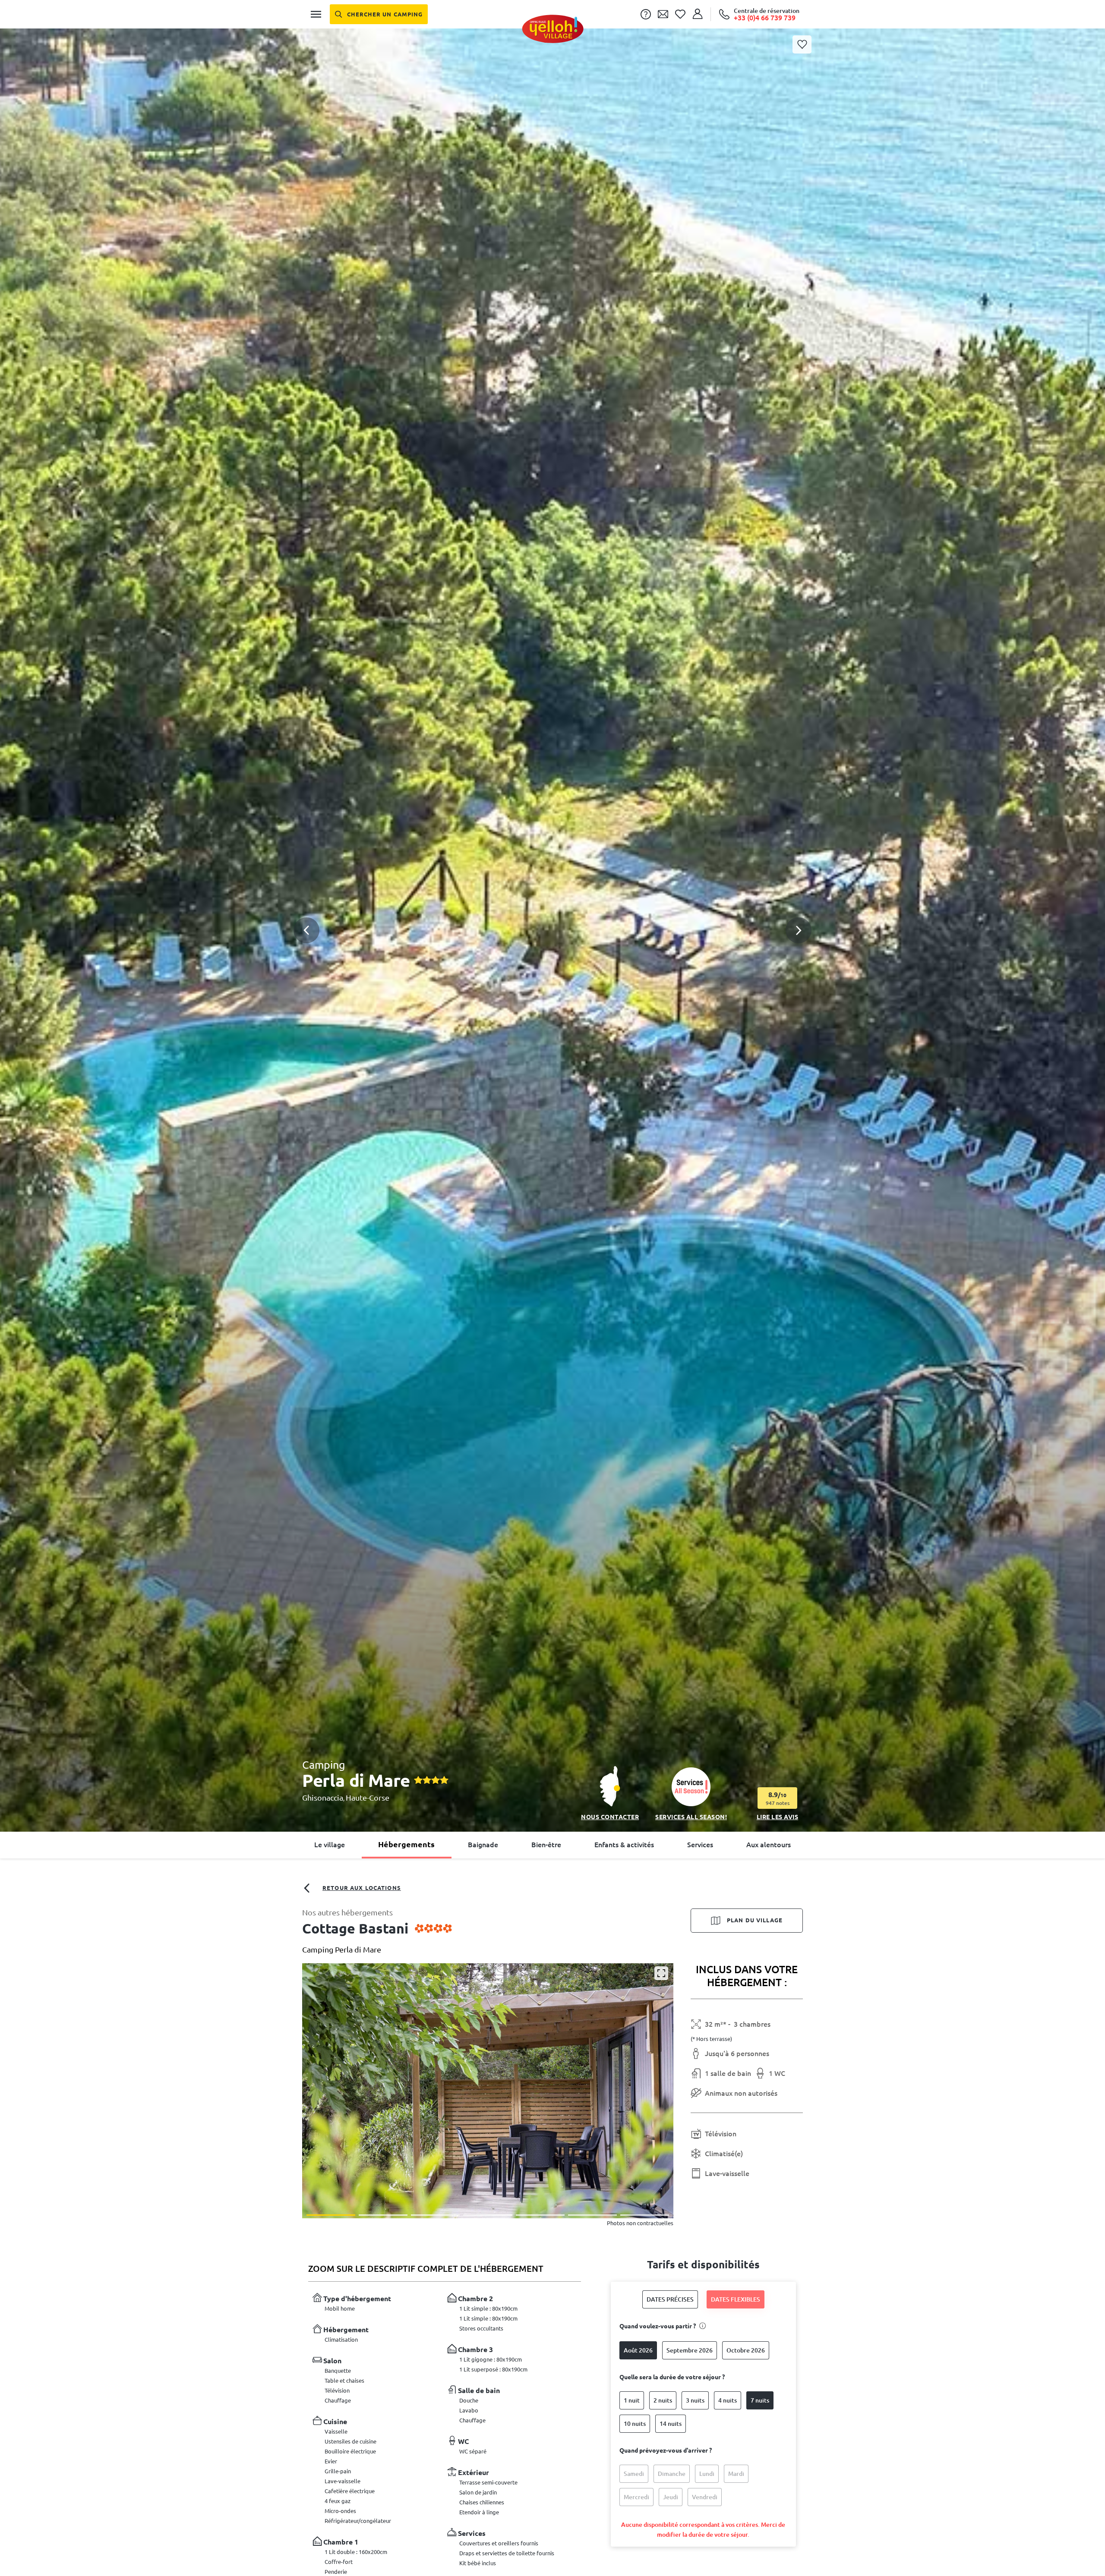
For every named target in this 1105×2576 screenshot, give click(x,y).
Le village (330, 1845)
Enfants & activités (624, 1845)
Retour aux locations (362, 1888)
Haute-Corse (368, 1798)
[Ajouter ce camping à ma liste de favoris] (802, 44)
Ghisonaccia (323, 1798)
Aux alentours (769, 1845)
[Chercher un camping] (379, 14)
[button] (552, 909)
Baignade (483, 1845)
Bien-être (546, 1845)
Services (700, 1845)
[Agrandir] (661, 1973)
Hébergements (406, 1844)
